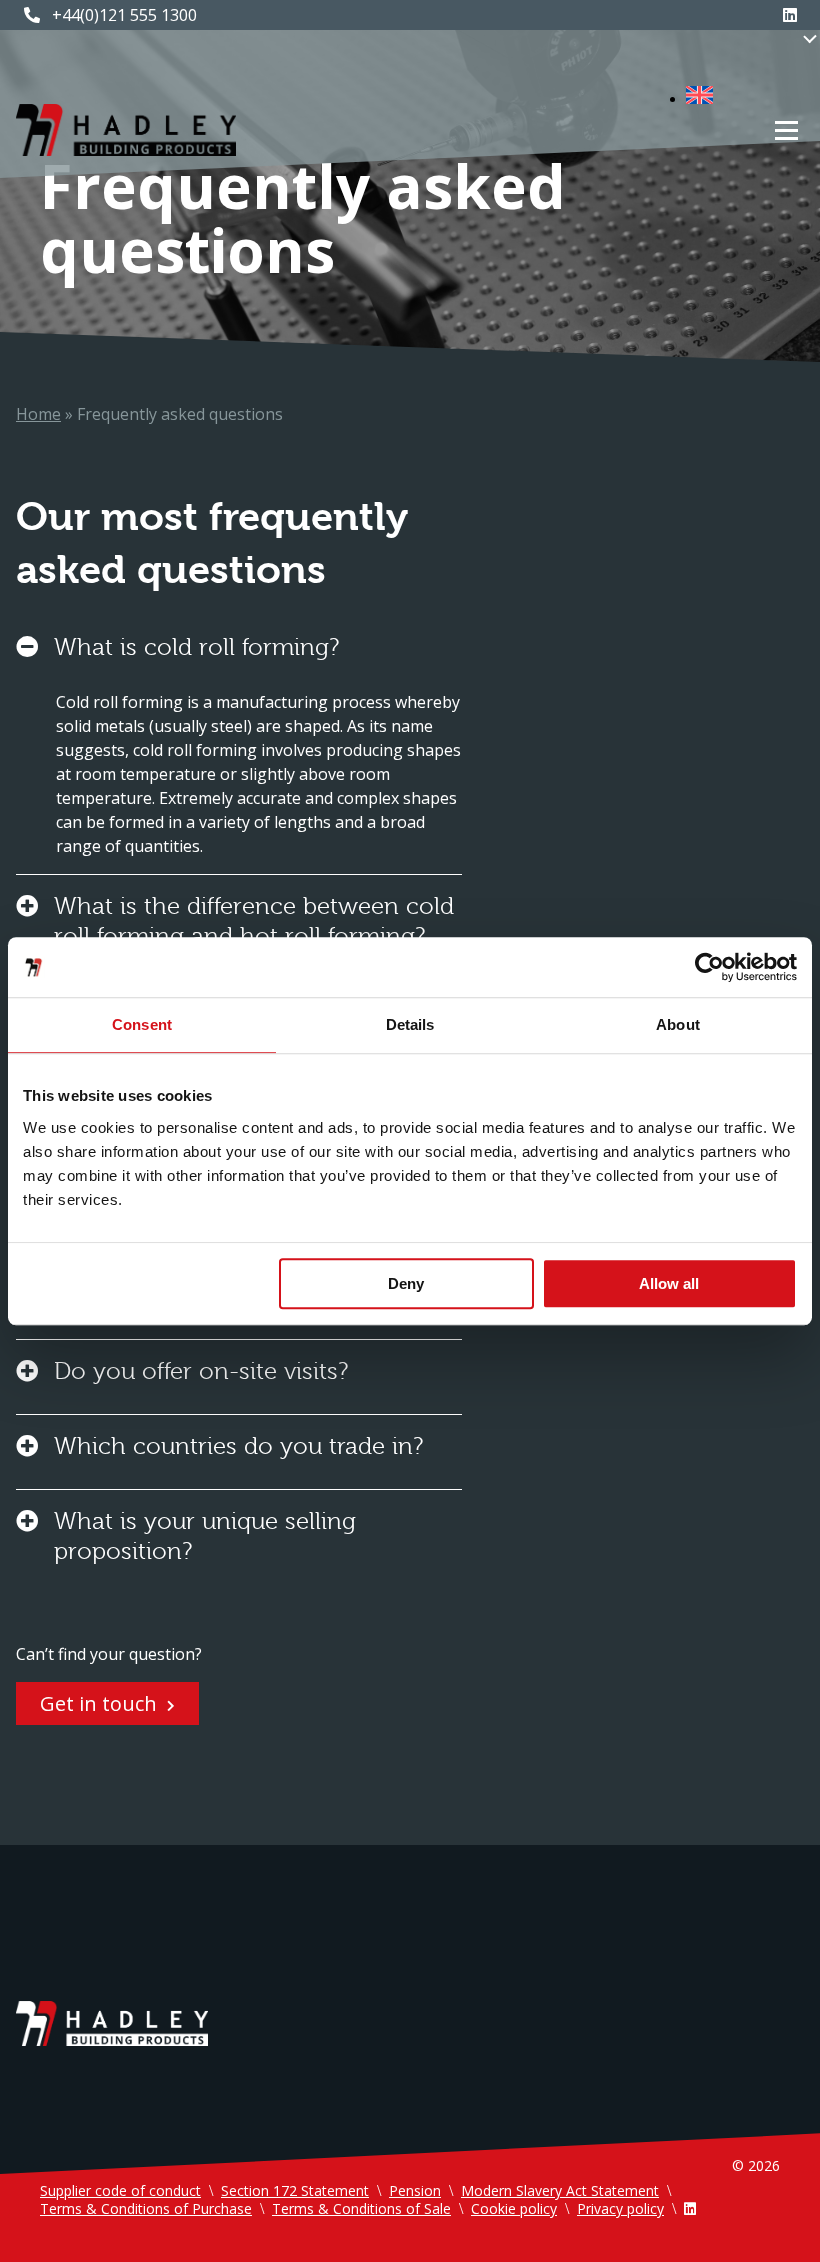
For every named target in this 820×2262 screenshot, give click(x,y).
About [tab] (678, 1024)
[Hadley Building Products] (126, 130)
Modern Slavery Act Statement (560, 2190)
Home (38, 414)
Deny (406, 1283)
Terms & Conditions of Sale (361, 2208)
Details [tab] (410, 1024)
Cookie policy (514, 2208)
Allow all (669, 1283)
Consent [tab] (142, 1024)
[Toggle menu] (786, 130)
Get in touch (98, 1703)
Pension (415, 2190)
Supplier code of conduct (120, 2190)
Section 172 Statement (295, 2190)
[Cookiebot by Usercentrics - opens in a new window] (709, 967)
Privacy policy (620, 2208)
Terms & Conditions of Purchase (146, 2208)
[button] (709, 98)
